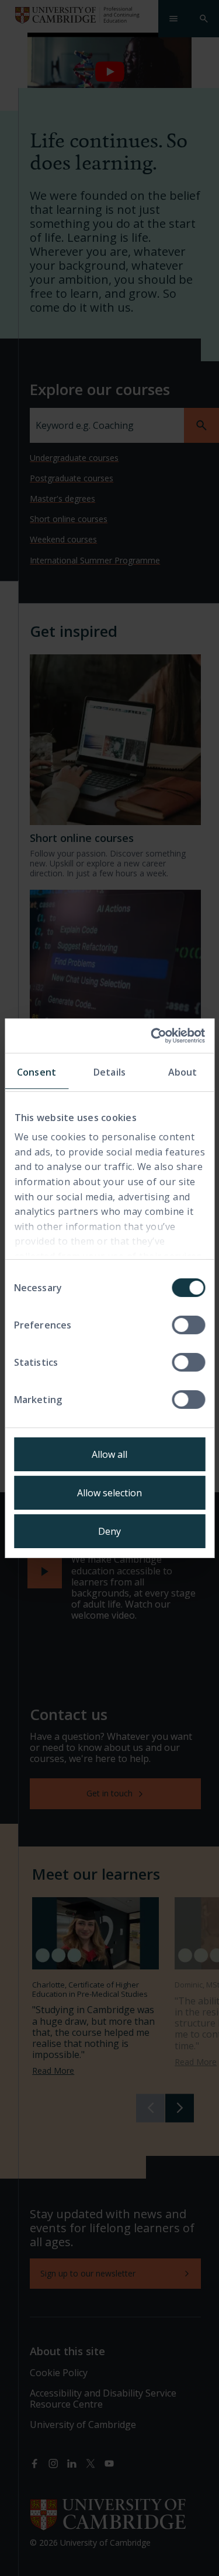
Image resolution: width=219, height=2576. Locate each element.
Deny (109, 1531)
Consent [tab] (36, 1072)
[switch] (188, 1325)
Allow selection (109, 1493)
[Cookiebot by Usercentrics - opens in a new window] (156, 1035)
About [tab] (183, 1072)
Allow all (109, 1454)
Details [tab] (109, 1072)
